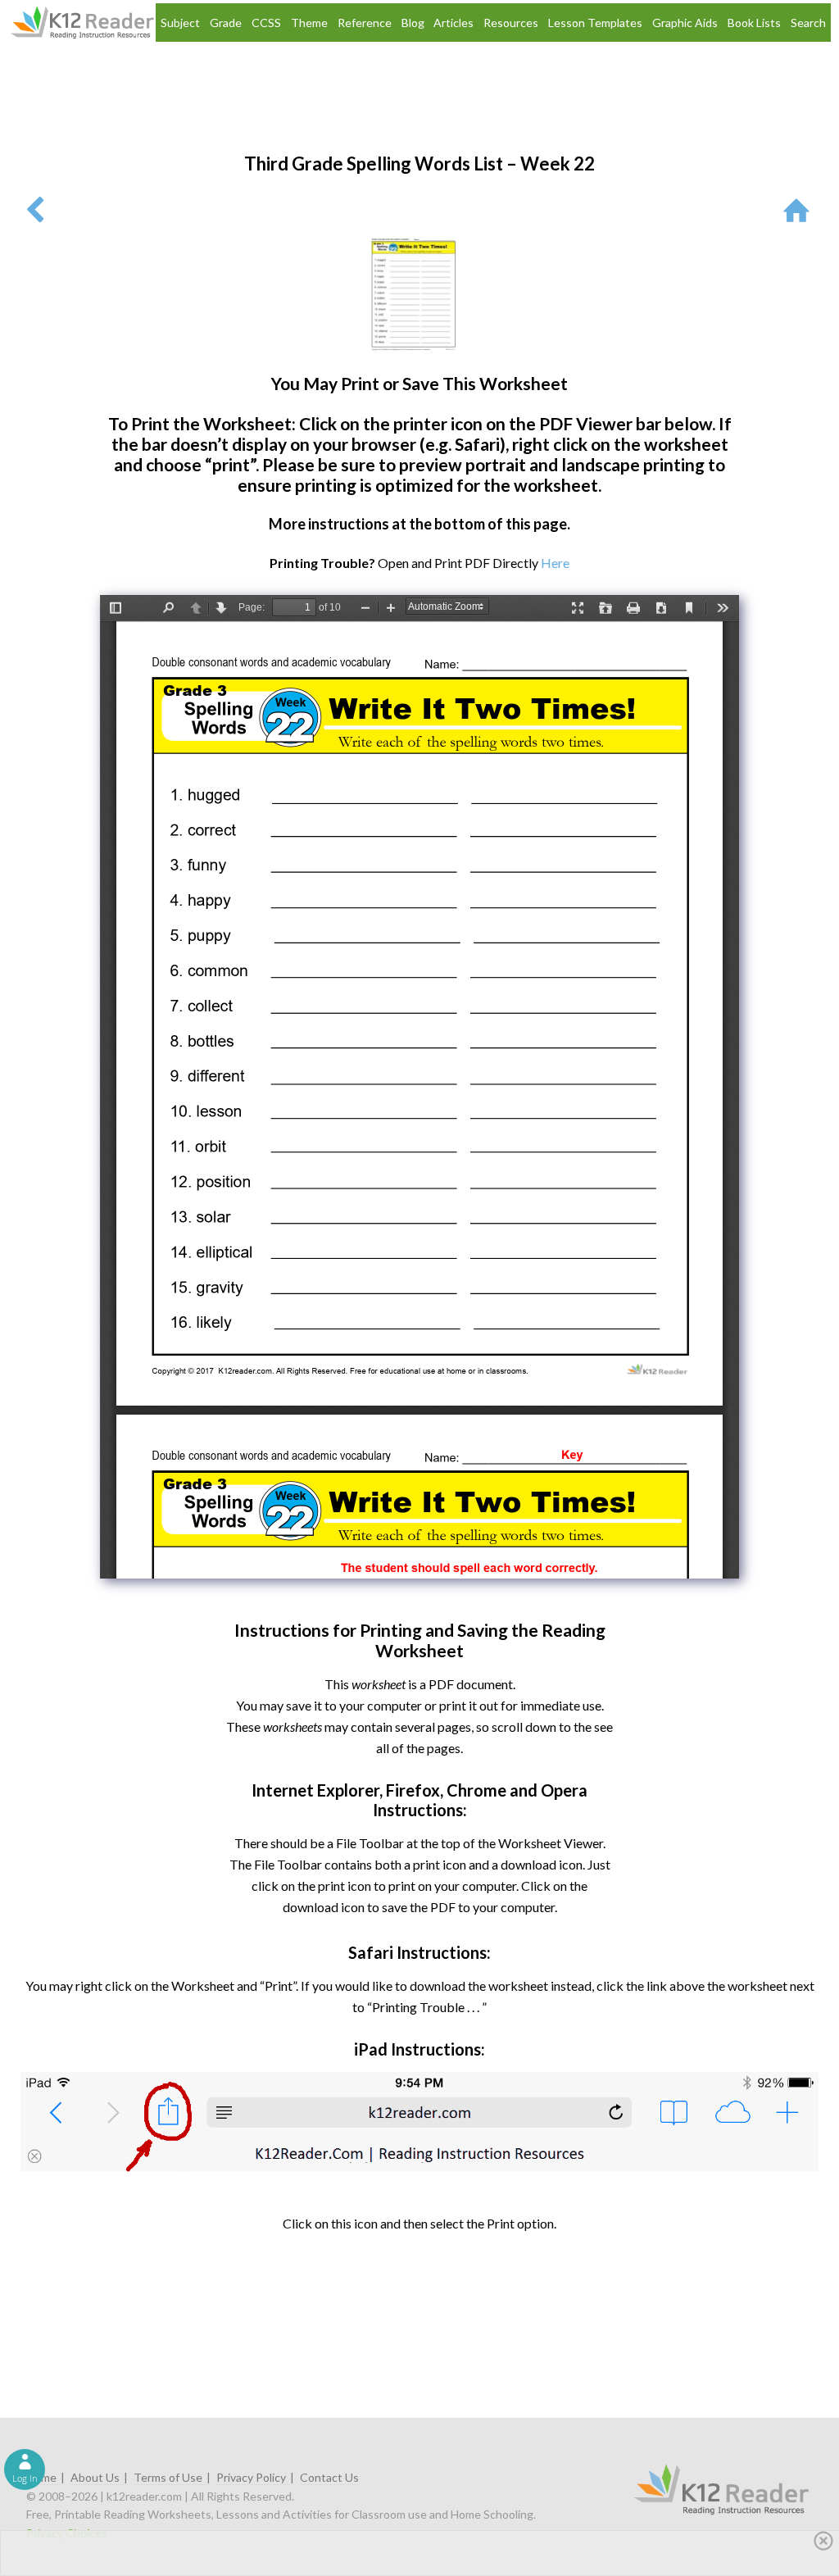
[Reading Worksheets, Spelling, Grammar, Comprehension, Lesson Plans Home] (800, 209)
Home (41, 2477)
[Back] (35, 209)
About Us (95, 2477)
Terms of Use (168, 2477)
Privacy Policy (251, 2477)
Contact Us (329, 2477)
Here (555, 563)
